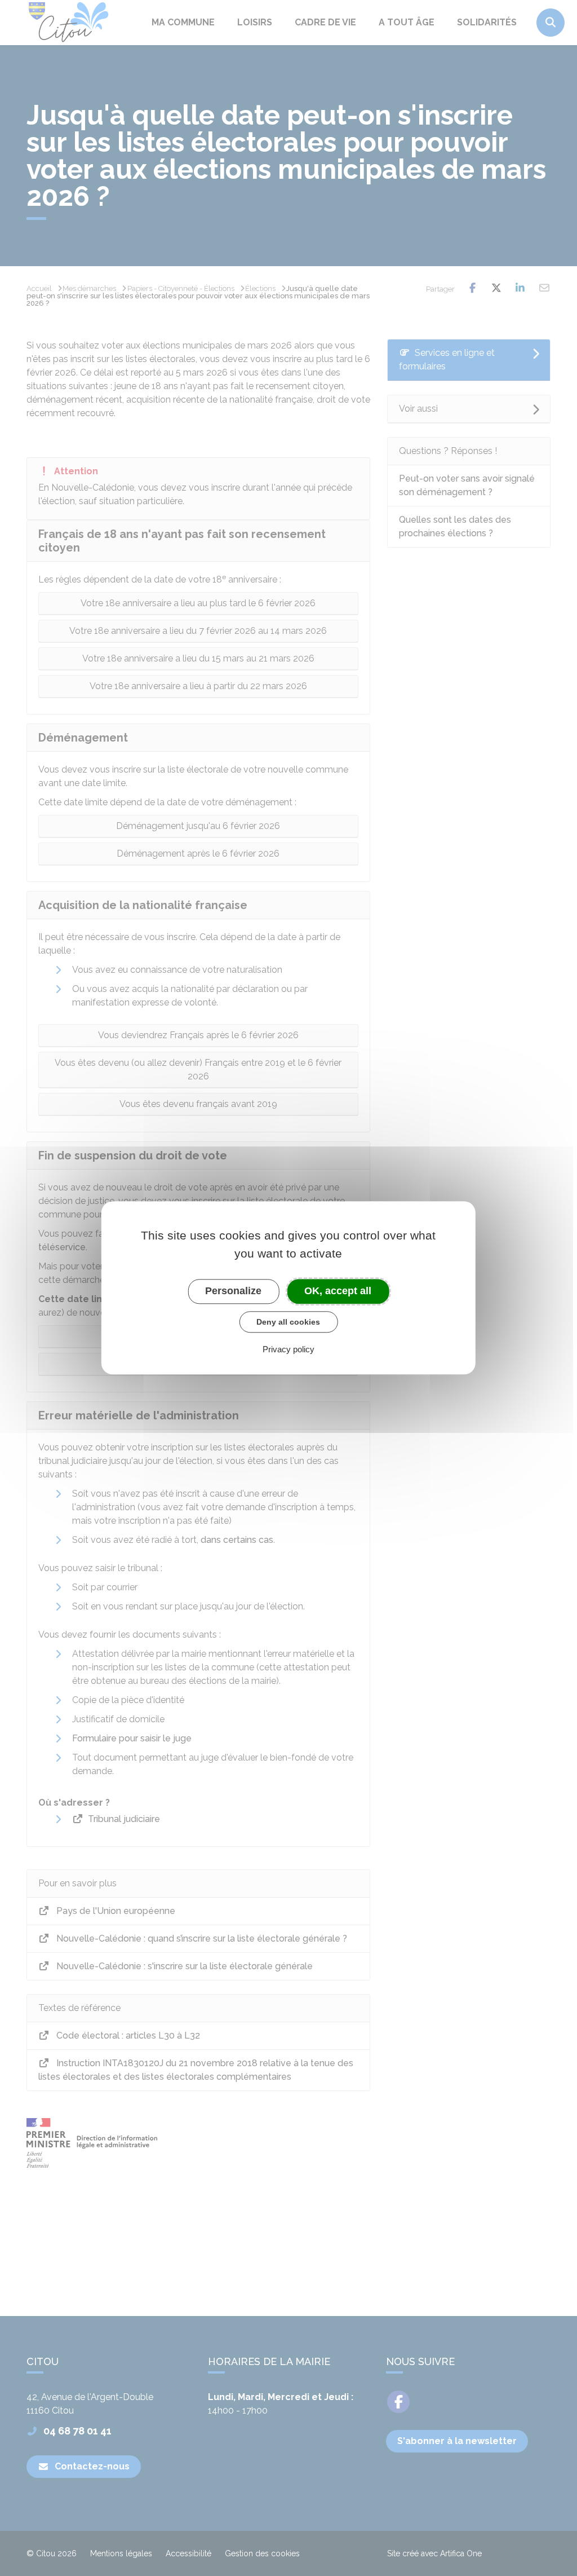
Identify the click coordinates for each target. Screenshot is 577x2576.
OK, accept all (338, 1291)
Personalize (233, 1291)
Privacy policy (288, 1350)
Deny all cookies (288, 1322)
